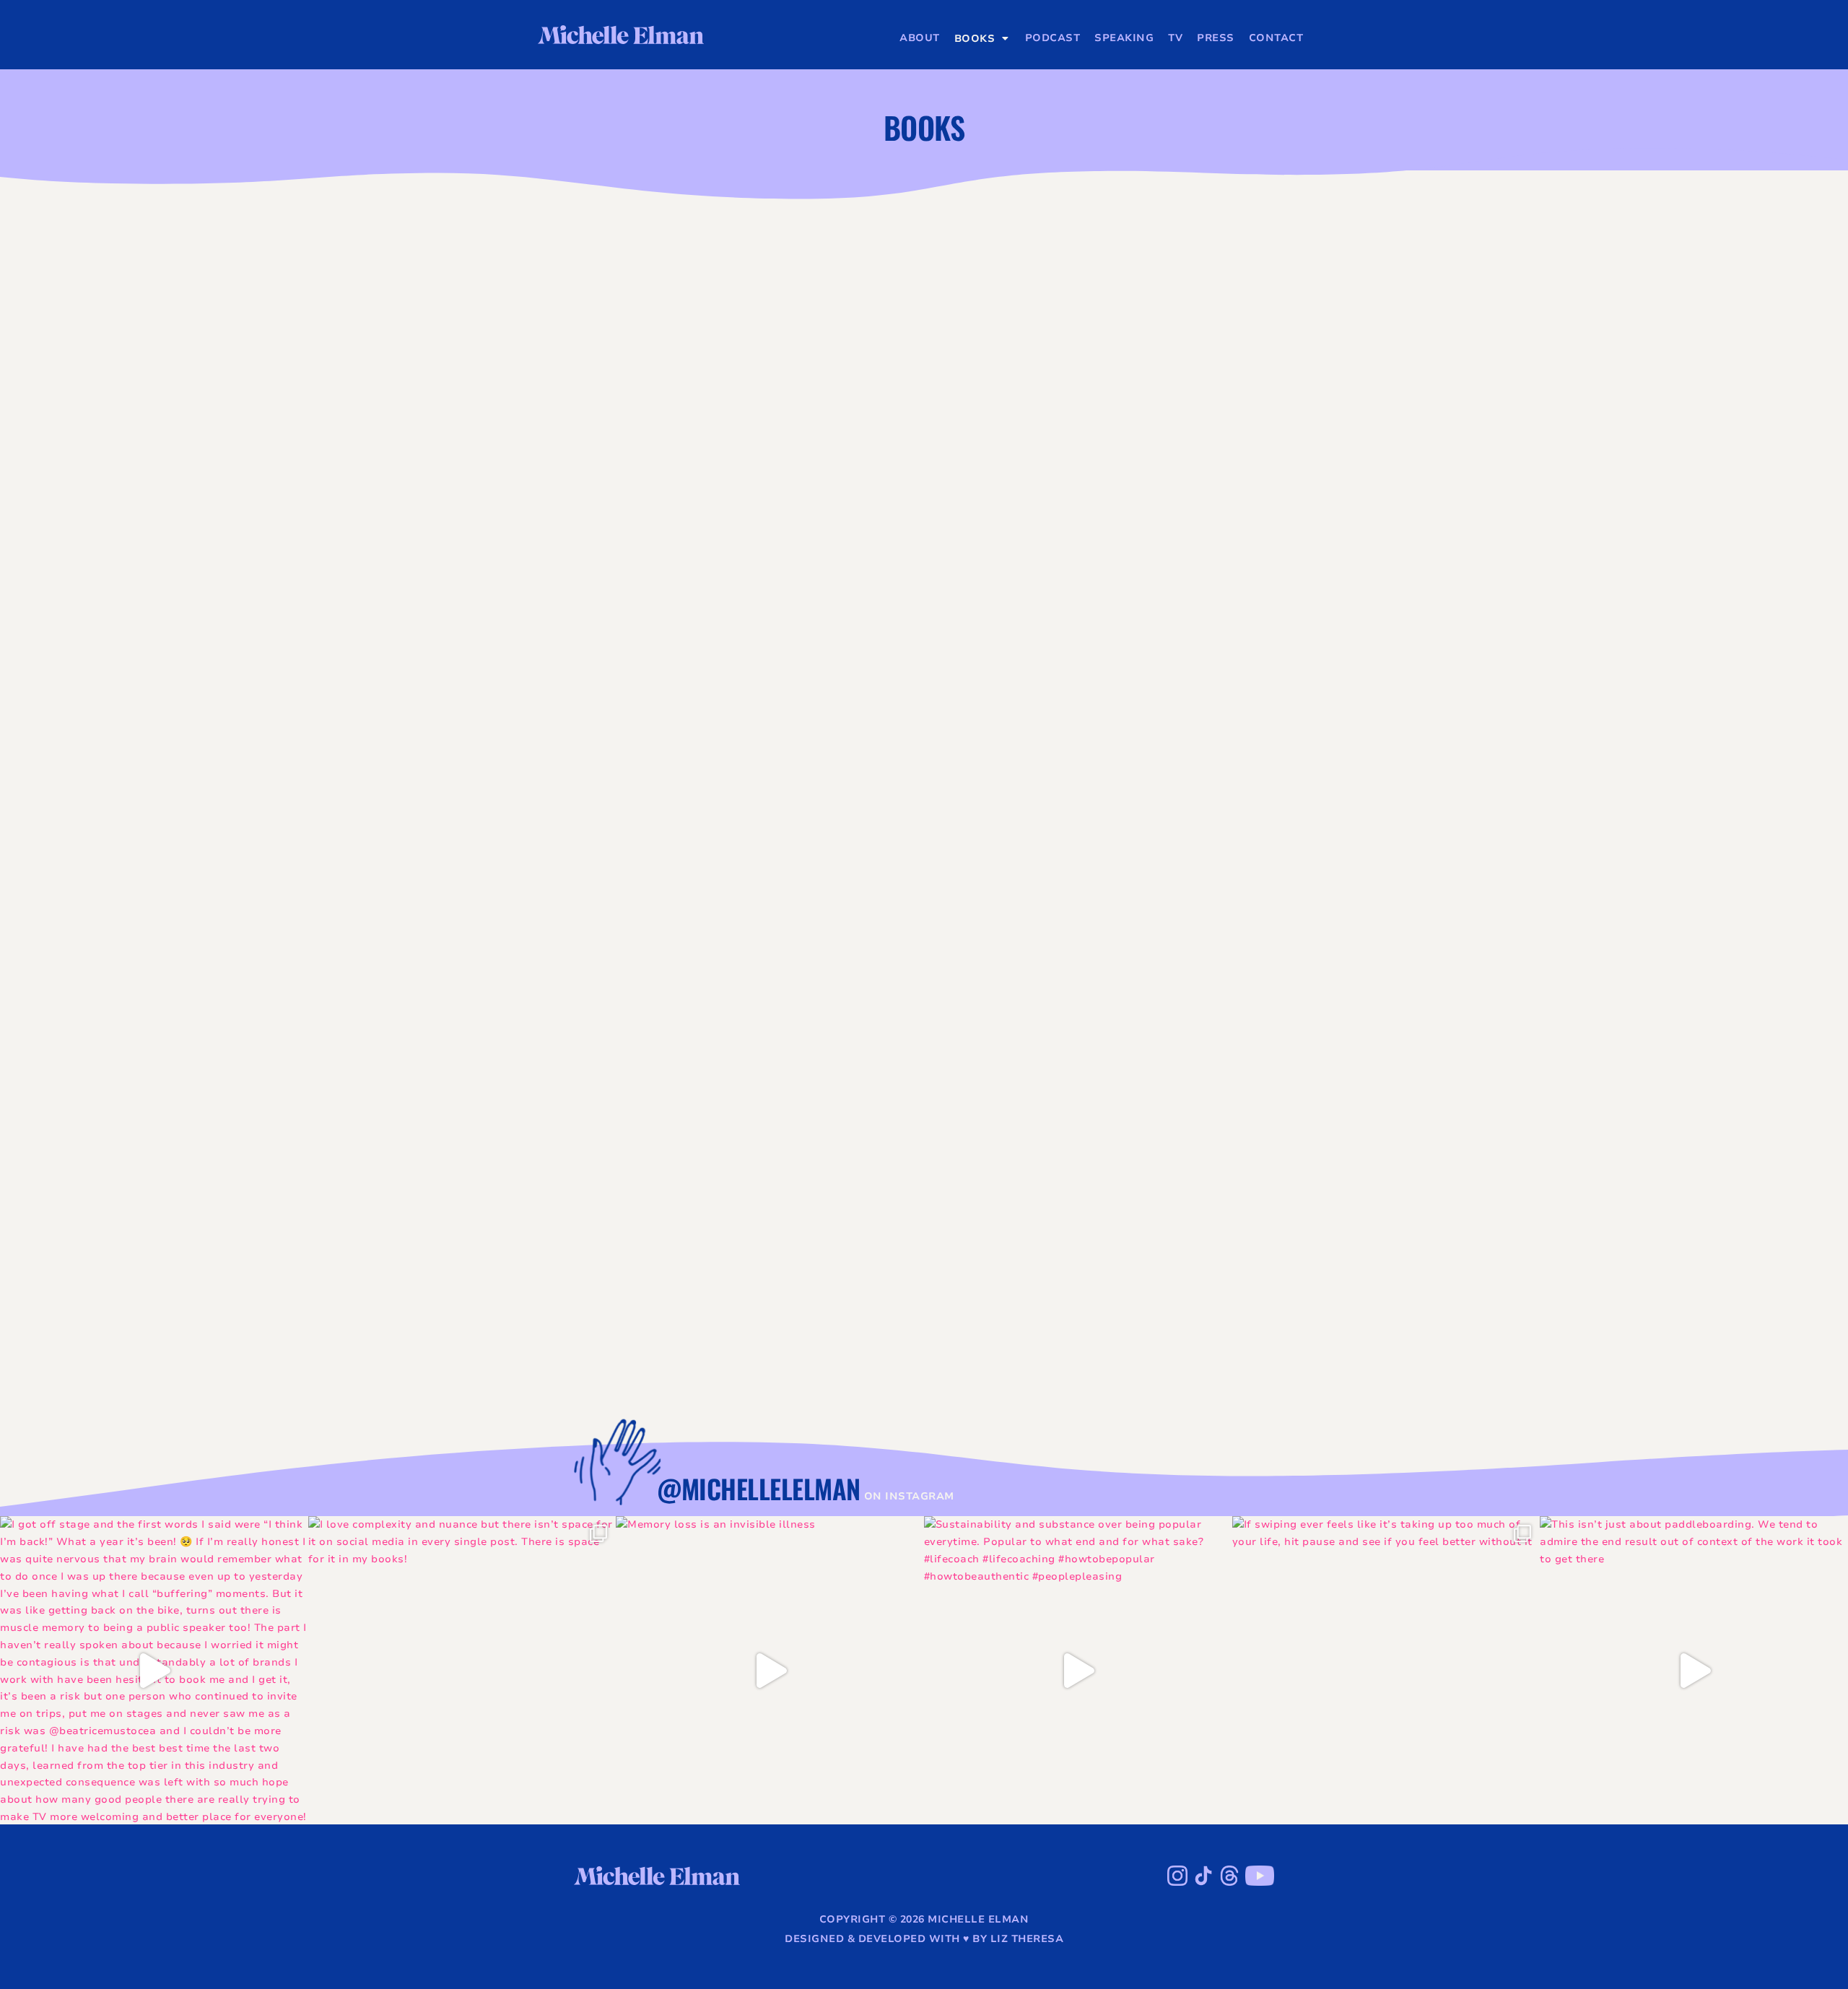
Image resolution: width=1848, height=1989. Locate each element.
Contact (1276, 38)
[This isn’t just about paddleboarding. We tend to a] (1694, 1670)
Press (1216, 38)
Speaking (1124, 38)
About (920, 38)
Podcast (1053, 38)
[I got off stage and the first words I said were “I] (154, 1670)
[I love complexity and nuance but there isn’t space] (462, 1670)
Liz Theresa (1027, 1939)
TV (1175, 38)
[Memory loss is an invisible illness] (770, 1670)
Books (975, 39)
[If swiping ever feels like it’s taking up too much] (1386, 1670)
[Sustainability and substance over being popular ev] (1078, 1670)
